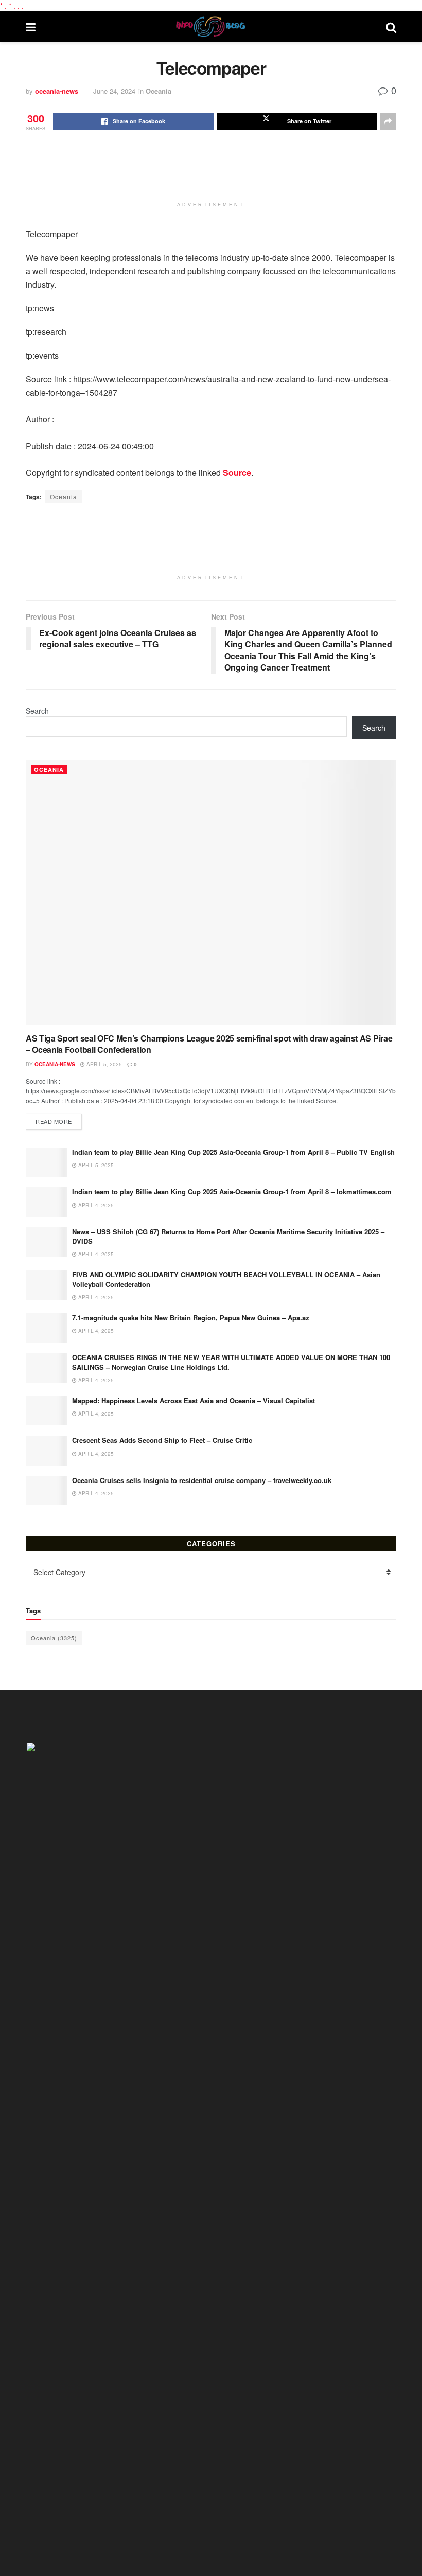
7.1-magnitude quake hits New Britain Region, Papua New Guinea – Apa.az (191, 1318)
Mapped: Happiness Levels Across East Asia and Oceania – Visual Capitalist (194, 1400)
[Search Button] (391, 27)
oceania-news (57, 91)
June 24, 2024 (114, 91)
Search (37, 711)
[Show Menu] (31, 27)
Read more (59, 1121)
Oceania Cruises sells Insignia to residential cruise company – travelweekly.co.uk (202, 1480)
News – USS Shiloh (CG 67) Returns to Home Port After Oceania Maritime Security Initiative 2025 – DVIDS (228, 1236)
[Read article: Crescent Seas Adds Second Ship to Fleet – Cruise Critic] (46, 1450)
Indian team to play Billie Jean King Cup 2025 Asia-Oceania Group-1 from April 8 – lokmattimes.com (232, 1192)
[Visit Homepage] (211, 27)
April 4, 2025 (95, 1205)
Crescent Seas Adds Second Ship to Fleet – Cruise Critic (162, 1440)
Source (237, 473)
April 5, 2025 (103, 1064)
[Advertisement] (213, 171)
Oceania (159, 91)
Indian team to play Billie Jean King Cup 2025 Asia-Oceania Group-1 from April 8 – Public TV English (233, 1152)
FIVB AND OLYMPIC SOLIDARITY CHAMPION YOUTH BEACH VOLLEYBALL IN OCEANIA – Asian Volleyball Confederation (226, 1279)
